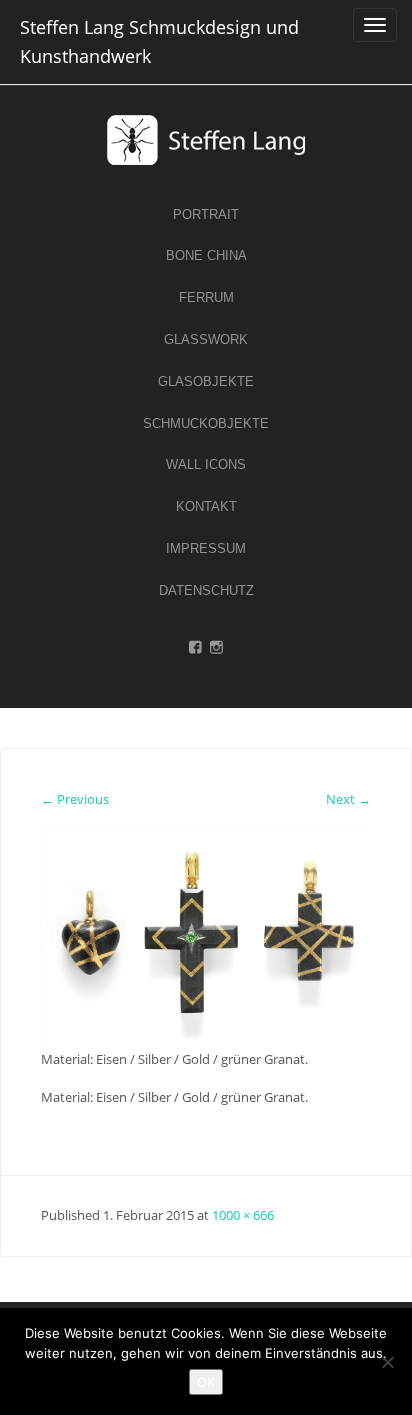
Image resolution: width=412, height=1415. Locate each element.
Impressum (206, 548)
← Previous (75, 799)
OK (206, 1382)
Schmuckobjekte (206, 423)
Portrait (206, 214)
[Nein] (387, 1362)
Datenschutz (206, 590)
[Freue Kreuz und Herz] (206, 938)
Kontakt (206, 506)
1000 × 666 (243, 1215)
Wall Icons (206, 464)
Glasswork (206, 339)
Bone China (206, 255)
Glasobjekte (206, 381)
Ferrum (206, 297)
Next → (348, 799)
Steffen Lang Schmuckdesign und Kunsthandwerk (159, 41)
